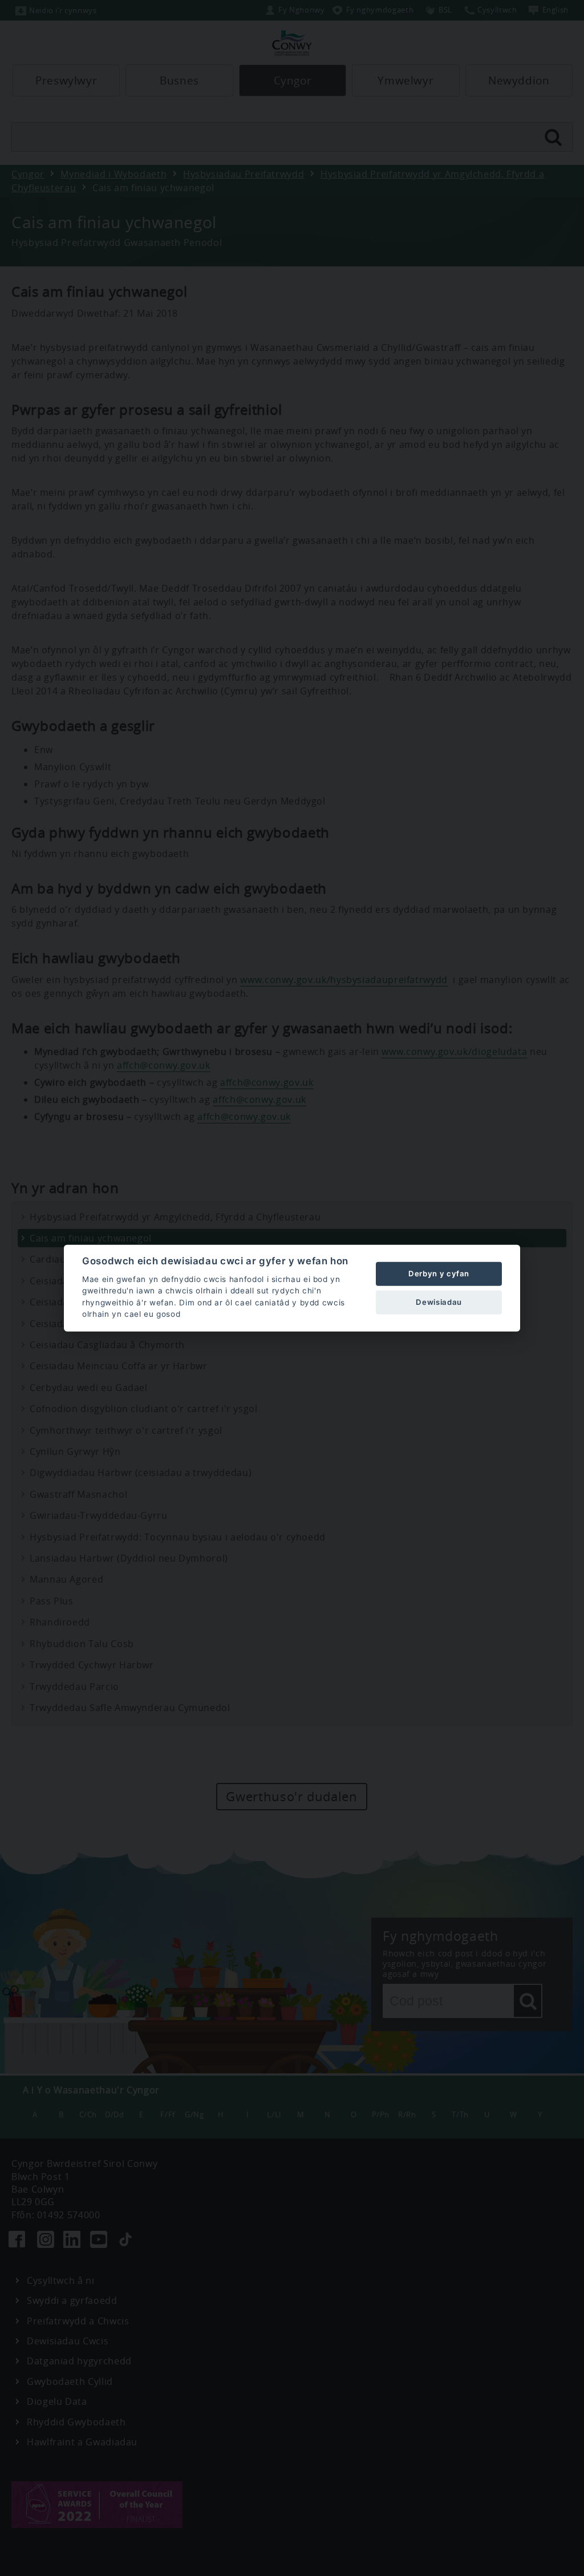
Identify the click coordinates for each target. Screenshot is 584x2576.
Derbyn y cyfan (439, 1273)
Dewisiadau (439, 1302)
